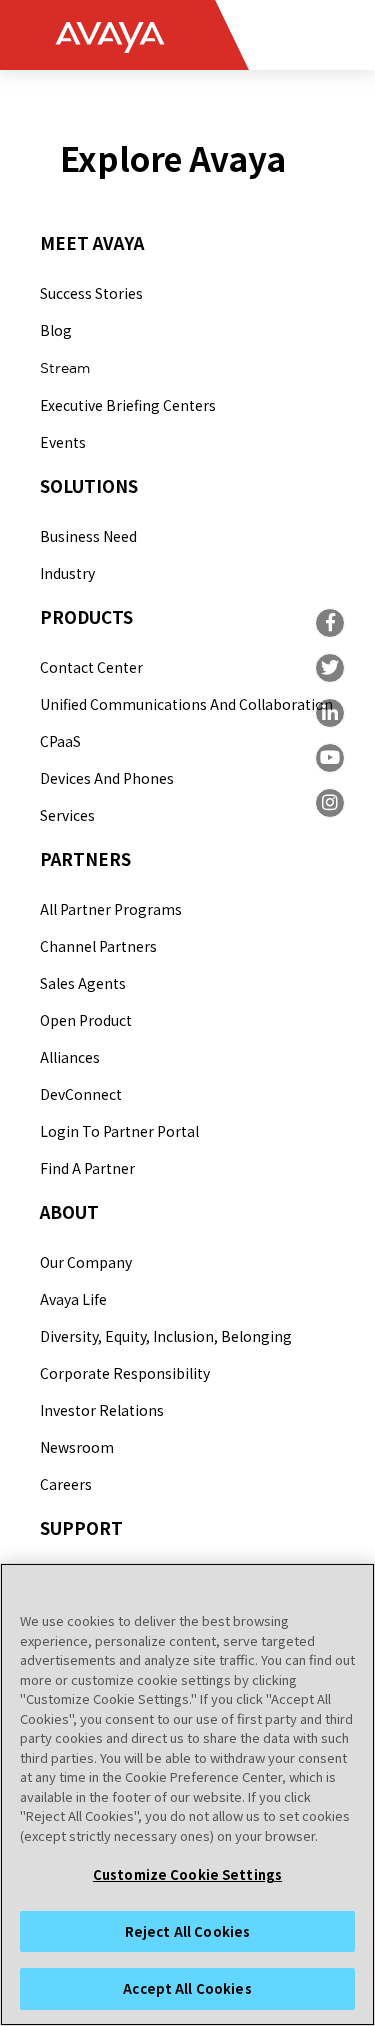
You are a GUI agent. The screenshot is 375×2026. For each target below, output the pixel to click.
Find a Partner (87, 1168)
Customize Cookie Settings (187, 1874)
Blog (56, 330)
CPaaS (60, 741)
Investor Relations (102, 1410)
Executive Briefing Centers (128, 405)
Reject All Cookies (187, 1931)
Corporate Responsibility (125, 1373)
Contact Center (91, 667)
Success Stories (91, 293)
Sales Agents (83, 983)
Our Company (86, 1262)
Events (63, 442)
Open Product (86, 1020)
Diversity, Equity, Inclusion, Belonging (166, 1336)
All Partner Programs (111, 909)
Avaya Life (73, 1299)
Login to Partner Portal (119, 1131)
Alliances (70, 1057)
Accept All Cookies (187, 1988)
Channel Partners (98, 946)
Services (67, 815)
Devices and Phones (107, 778)
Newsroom (77, 1447)
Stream (65, 368)
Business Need (88, 536)
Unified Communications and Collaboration (186, 704)
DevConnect (81, 1094)
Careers (66, 1484)
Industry (67, 573)
